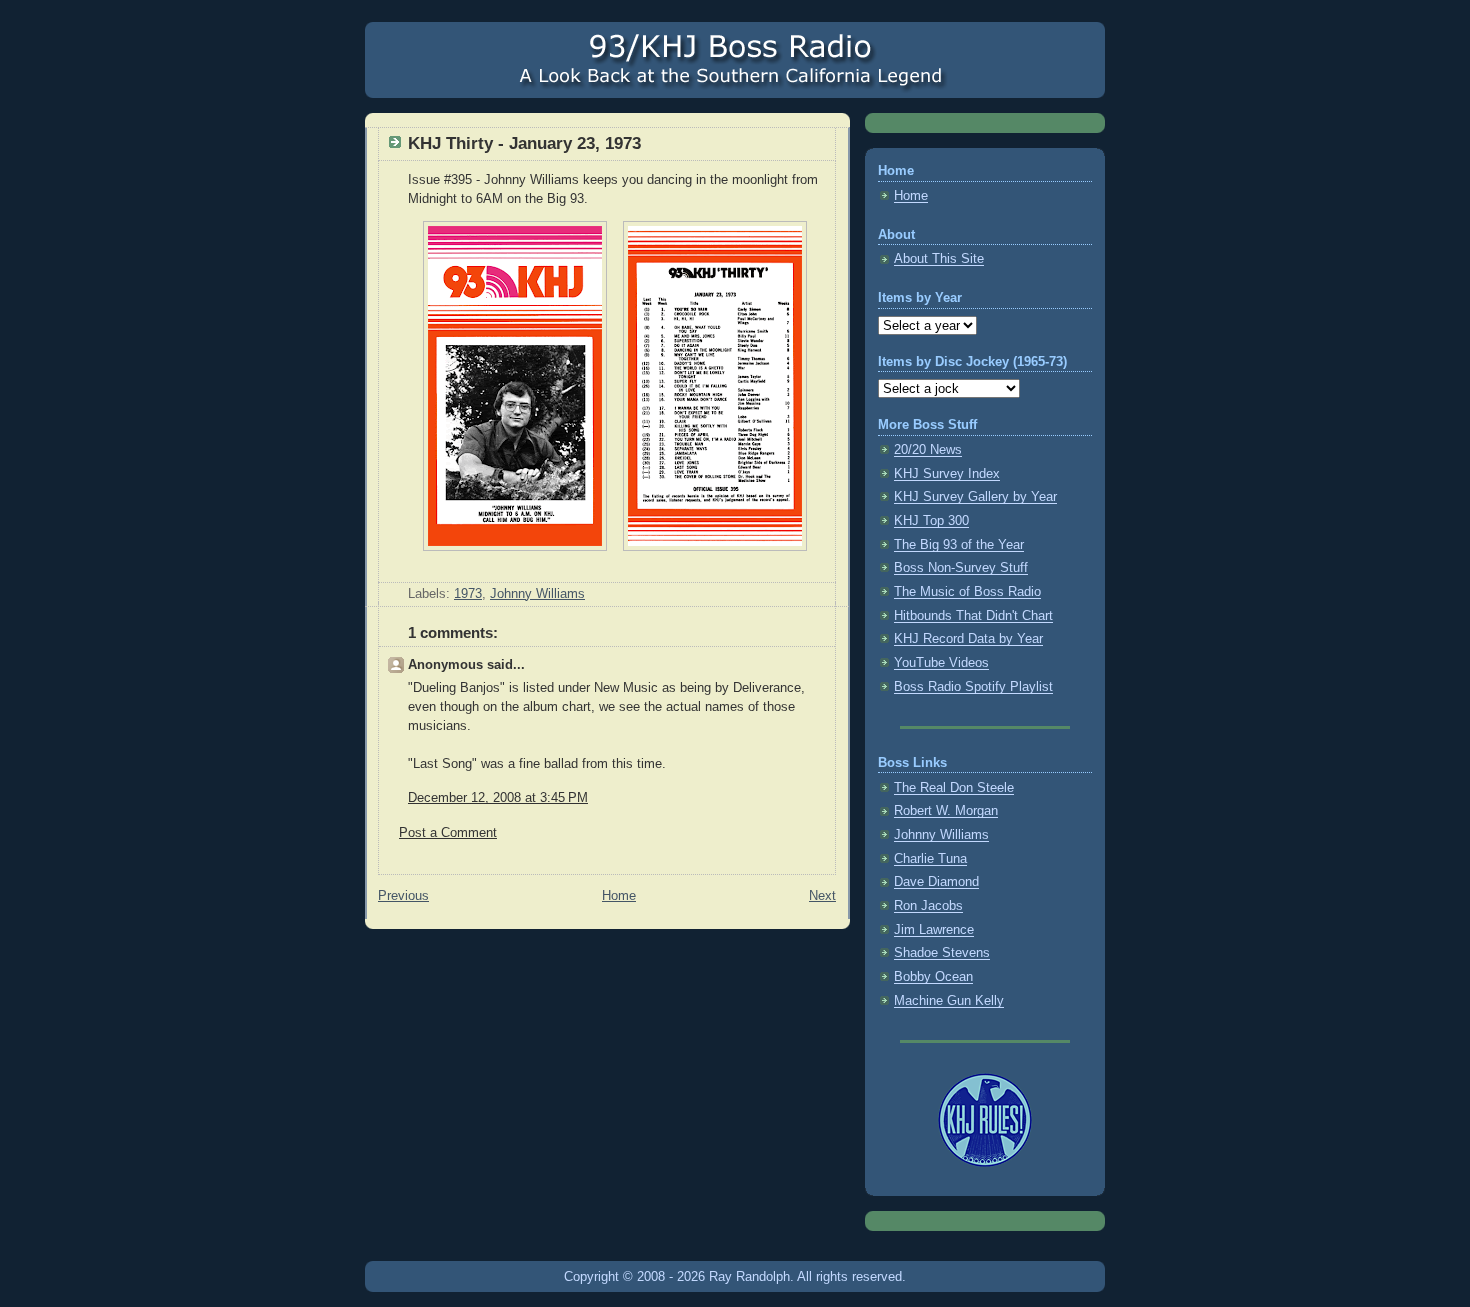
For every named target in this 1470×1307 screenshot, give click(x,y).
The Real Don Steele (954, 788)
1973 (468, 594)
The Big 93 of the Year (959, 545)
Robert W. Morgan (946, 811)
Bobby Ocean (933, 977)
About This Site (939, 259)
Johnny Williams (537, 594)
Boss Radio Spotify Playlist (973, 687)
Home (619, 896)
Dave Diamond (936, 882)
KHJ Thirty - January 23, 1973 (524, 143)
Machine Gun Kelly (949, 1001)
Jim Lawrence (934, 930)
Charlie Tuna (930, 859)
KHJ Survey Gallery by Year (975, 497)
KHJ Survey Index (947, 474)
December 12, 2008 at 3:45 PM (498, 798)
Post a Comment (448, 833)
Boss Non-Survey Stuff (961, 568)
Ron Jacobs (928, 906)
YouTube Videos (941, 663)
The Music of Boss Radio (967, 592)
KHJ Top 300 (931, 521)
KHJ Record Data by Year (968, 639)
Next (822, 896)
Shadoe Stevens (942, 953)
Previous (403, 896)
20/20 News (928, 450)
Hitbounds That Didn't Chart (973, 616)
